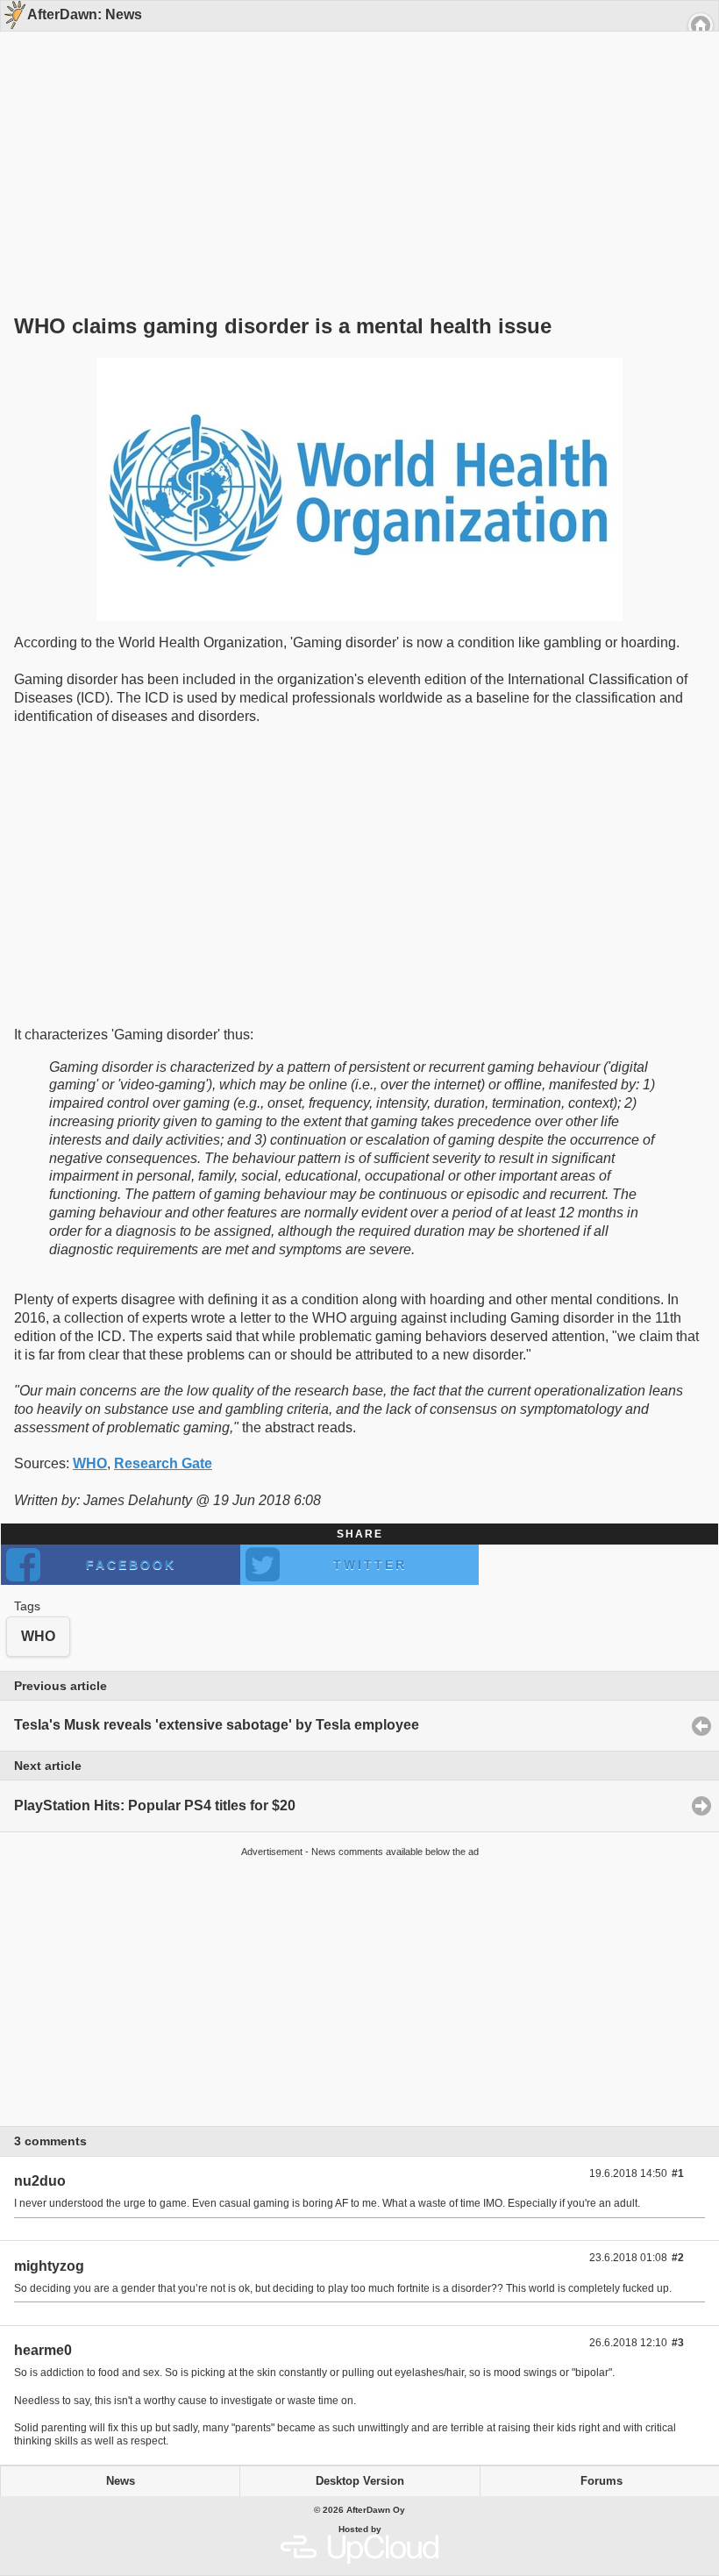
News (121, 2481)
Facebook (131, 1565)
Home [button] (701, 25)
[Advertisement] (353, 142)
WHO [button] (38, 1636)
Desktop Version (360, 2481)
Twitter (370, 1565)
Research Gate (163, 1463)
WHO (90, 1463)
